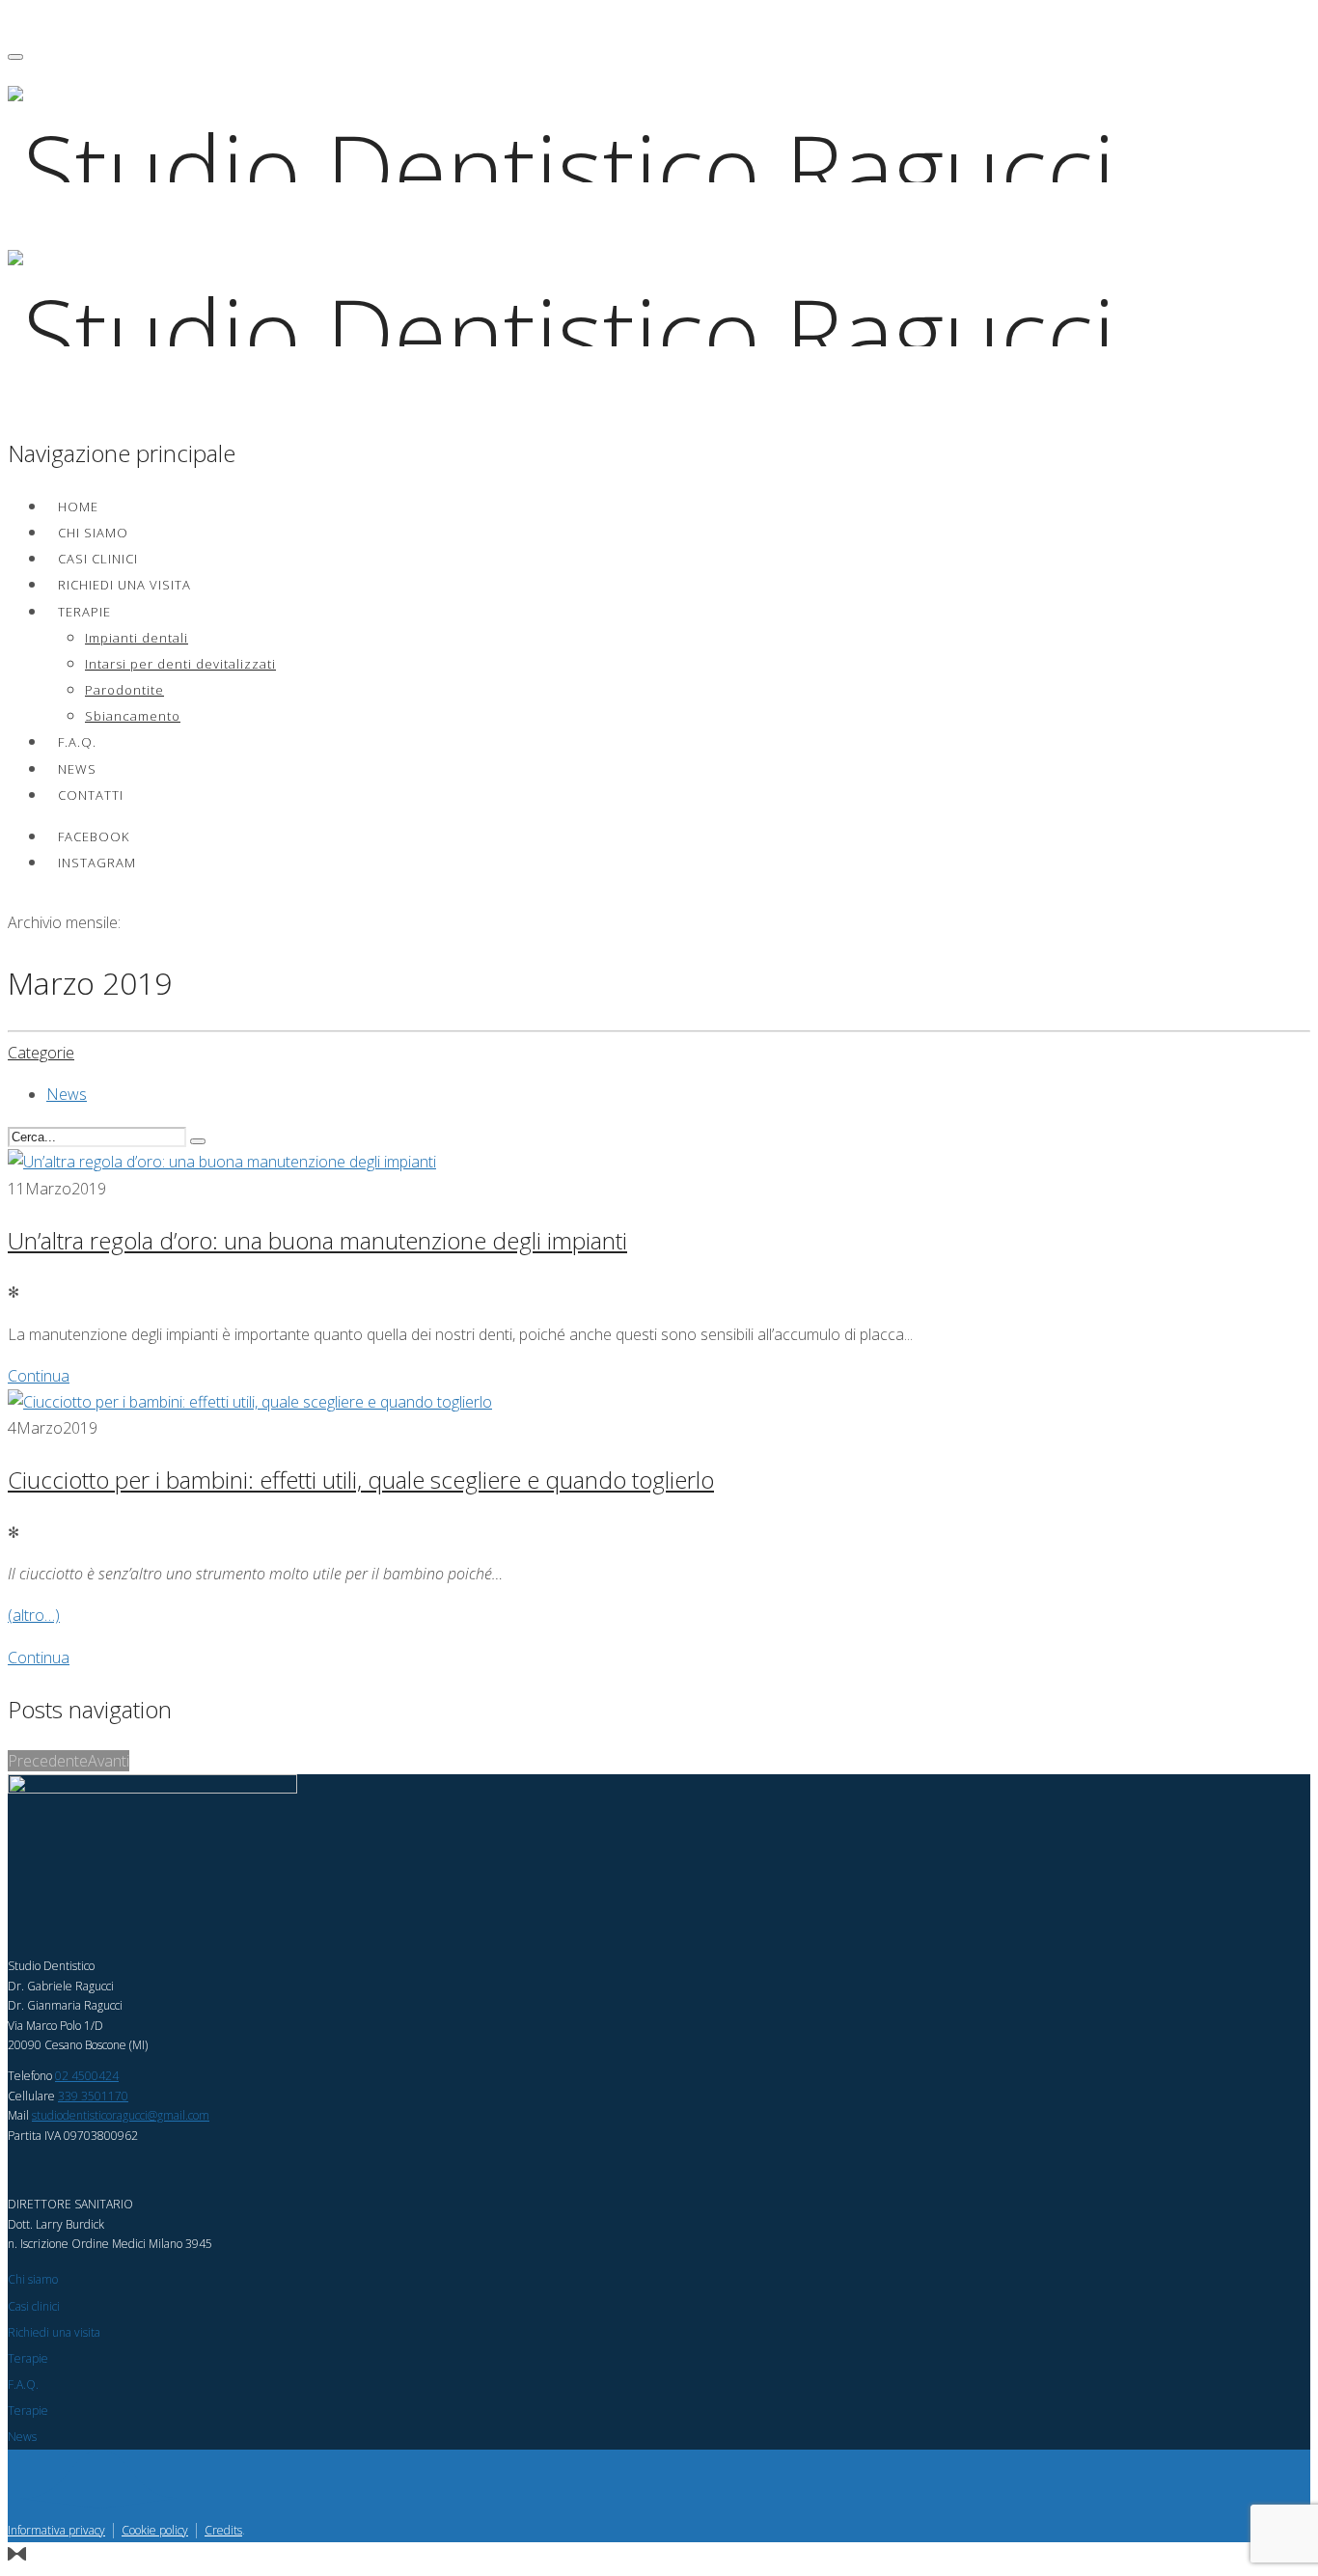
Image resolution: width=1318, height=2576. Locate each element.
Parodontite (124, 690)
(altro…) (34, 1615)
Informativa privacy (56, 2530)
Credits (223, 2530)
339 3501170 (93, 2096)
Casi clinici (98, 559)
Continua (39, 1376)
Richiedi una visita (124, 585)
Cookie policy (155, 2530)
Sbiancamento (133, 716)
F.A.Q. (77, 742)
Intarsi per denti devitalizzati (180, 664)
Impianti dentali (137, 638)
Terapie (84, 612)
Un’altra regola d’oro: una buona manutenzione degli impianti (317, 1240)
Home (78, 507)
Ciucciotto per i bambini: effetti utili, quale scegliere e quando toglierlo (361, 1480)
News (77, 769)
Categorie (41, 1053)
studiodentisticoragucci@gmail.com (121, 2115)
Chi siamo (93, 533)
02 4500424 (87, 2076)
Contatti (91, 795)
